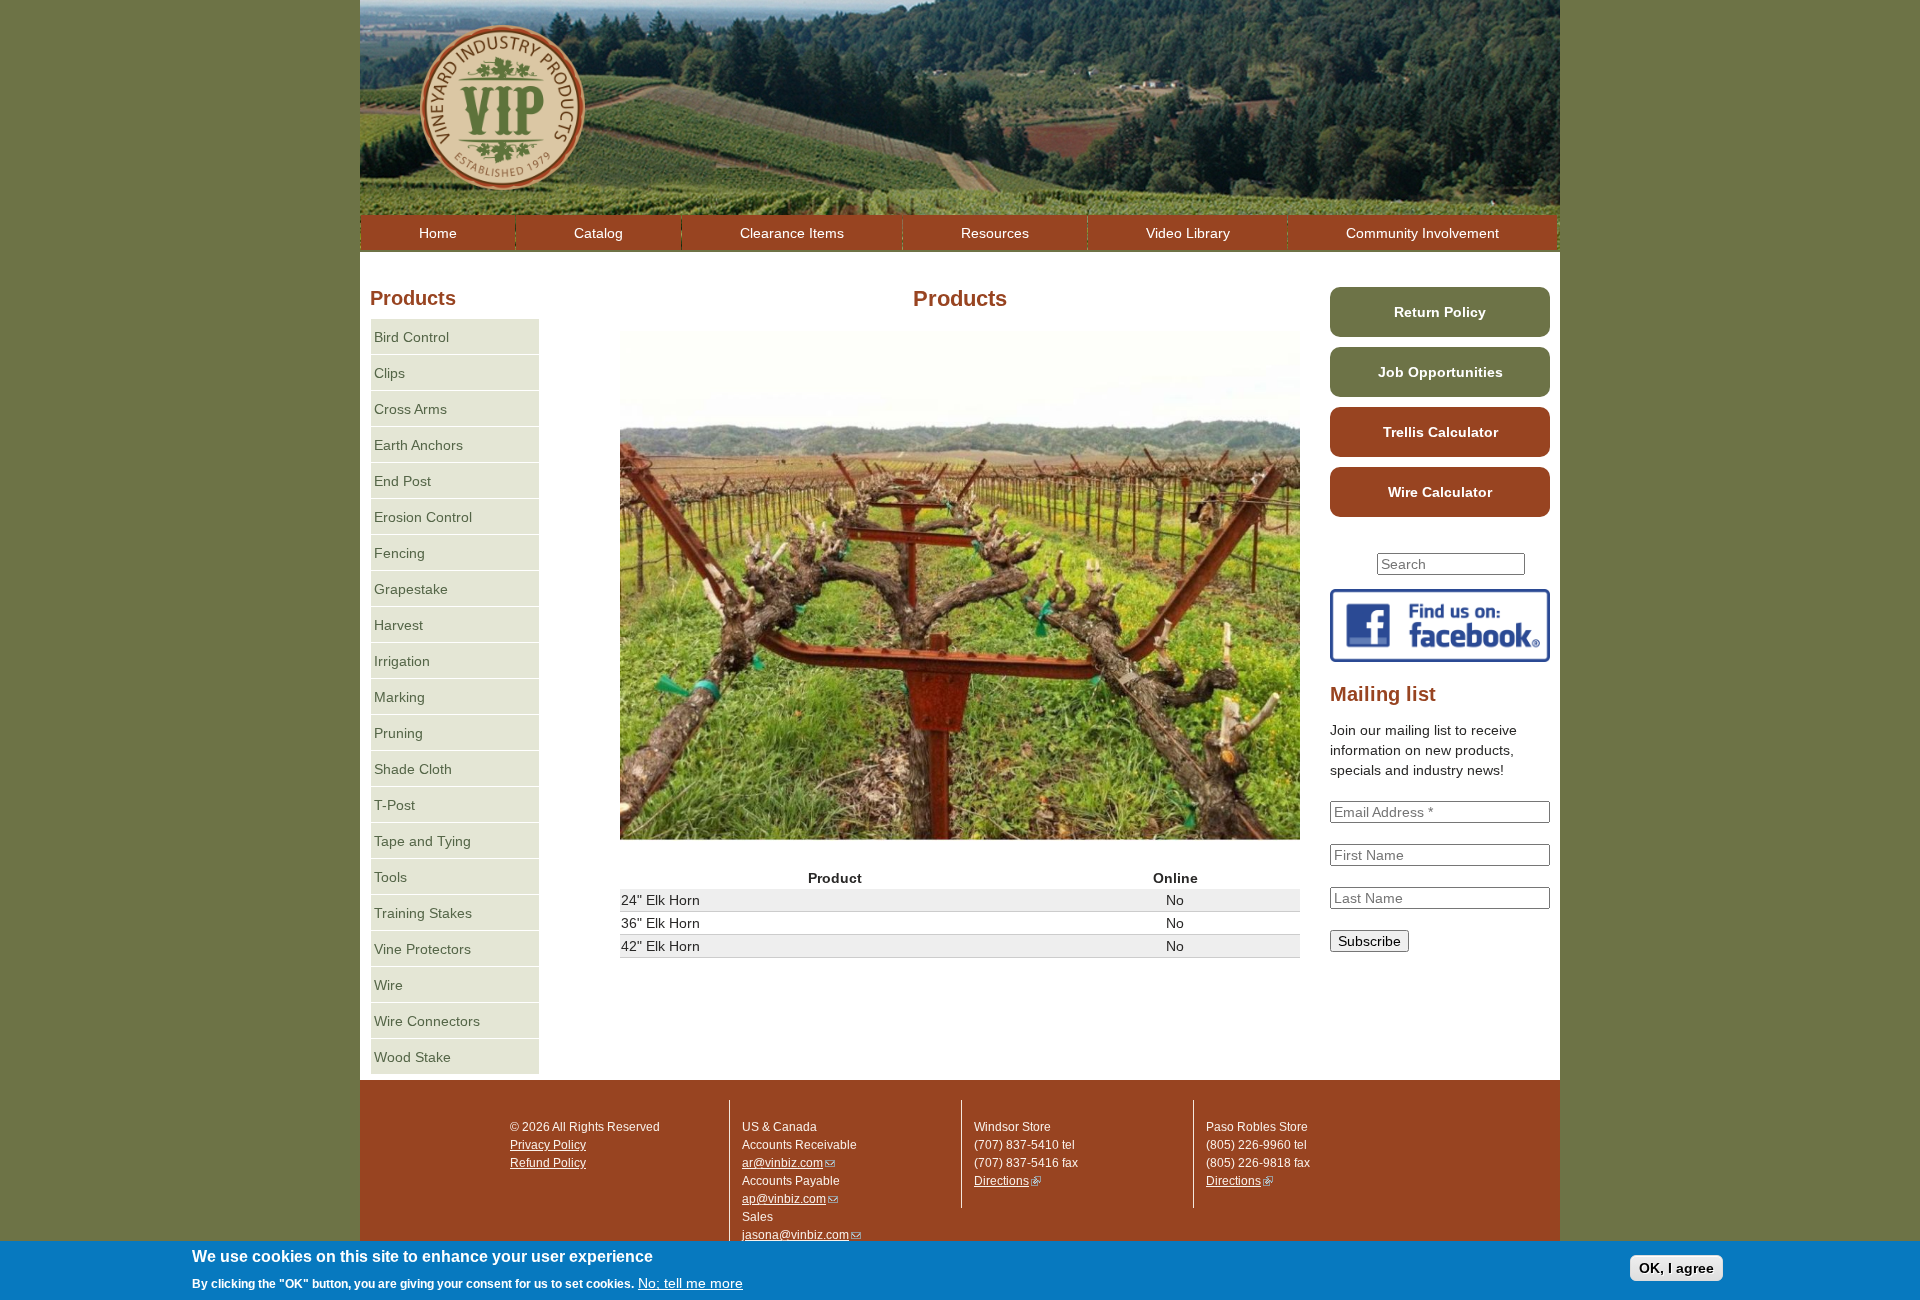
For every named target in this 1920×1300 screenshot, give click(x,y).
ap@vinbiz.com (790, 1199)
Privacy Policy (548, 1145)
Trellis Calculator (1440, 432)
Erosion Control (423, 517)
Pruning (398, 733)
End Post (402, 481)
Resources (995, 233)
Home (438, 233)
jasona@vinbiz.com (801, 1235)
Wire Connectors (427, 1021)
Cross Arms (410, 409)
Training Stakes (423, 913)
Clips (389, 373)
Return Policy (1440, 312)
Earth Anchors (418, 445)
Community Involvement (1422, 233)
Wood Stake (412, 1057)
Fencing (399, 553)
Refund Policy (548, 1163)
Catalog (598, 233)
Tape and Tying (422, 841)
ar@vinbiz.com (788, 1163)
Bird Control (411, 337)
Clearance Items (792, 233)
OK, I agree (1676, 1268)
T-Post (394, 805)
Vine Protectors (422, 949)
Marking (399, 697)
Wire (388, 985)
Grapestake (411, 589)
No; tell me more (690, 1283)
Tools (390, 877)
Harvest (398, 625)
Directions (1007, 1181)
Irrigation (402, 661)
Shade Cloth (413, 769)
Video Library (1188, 233)
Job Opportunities (1440, 372)
